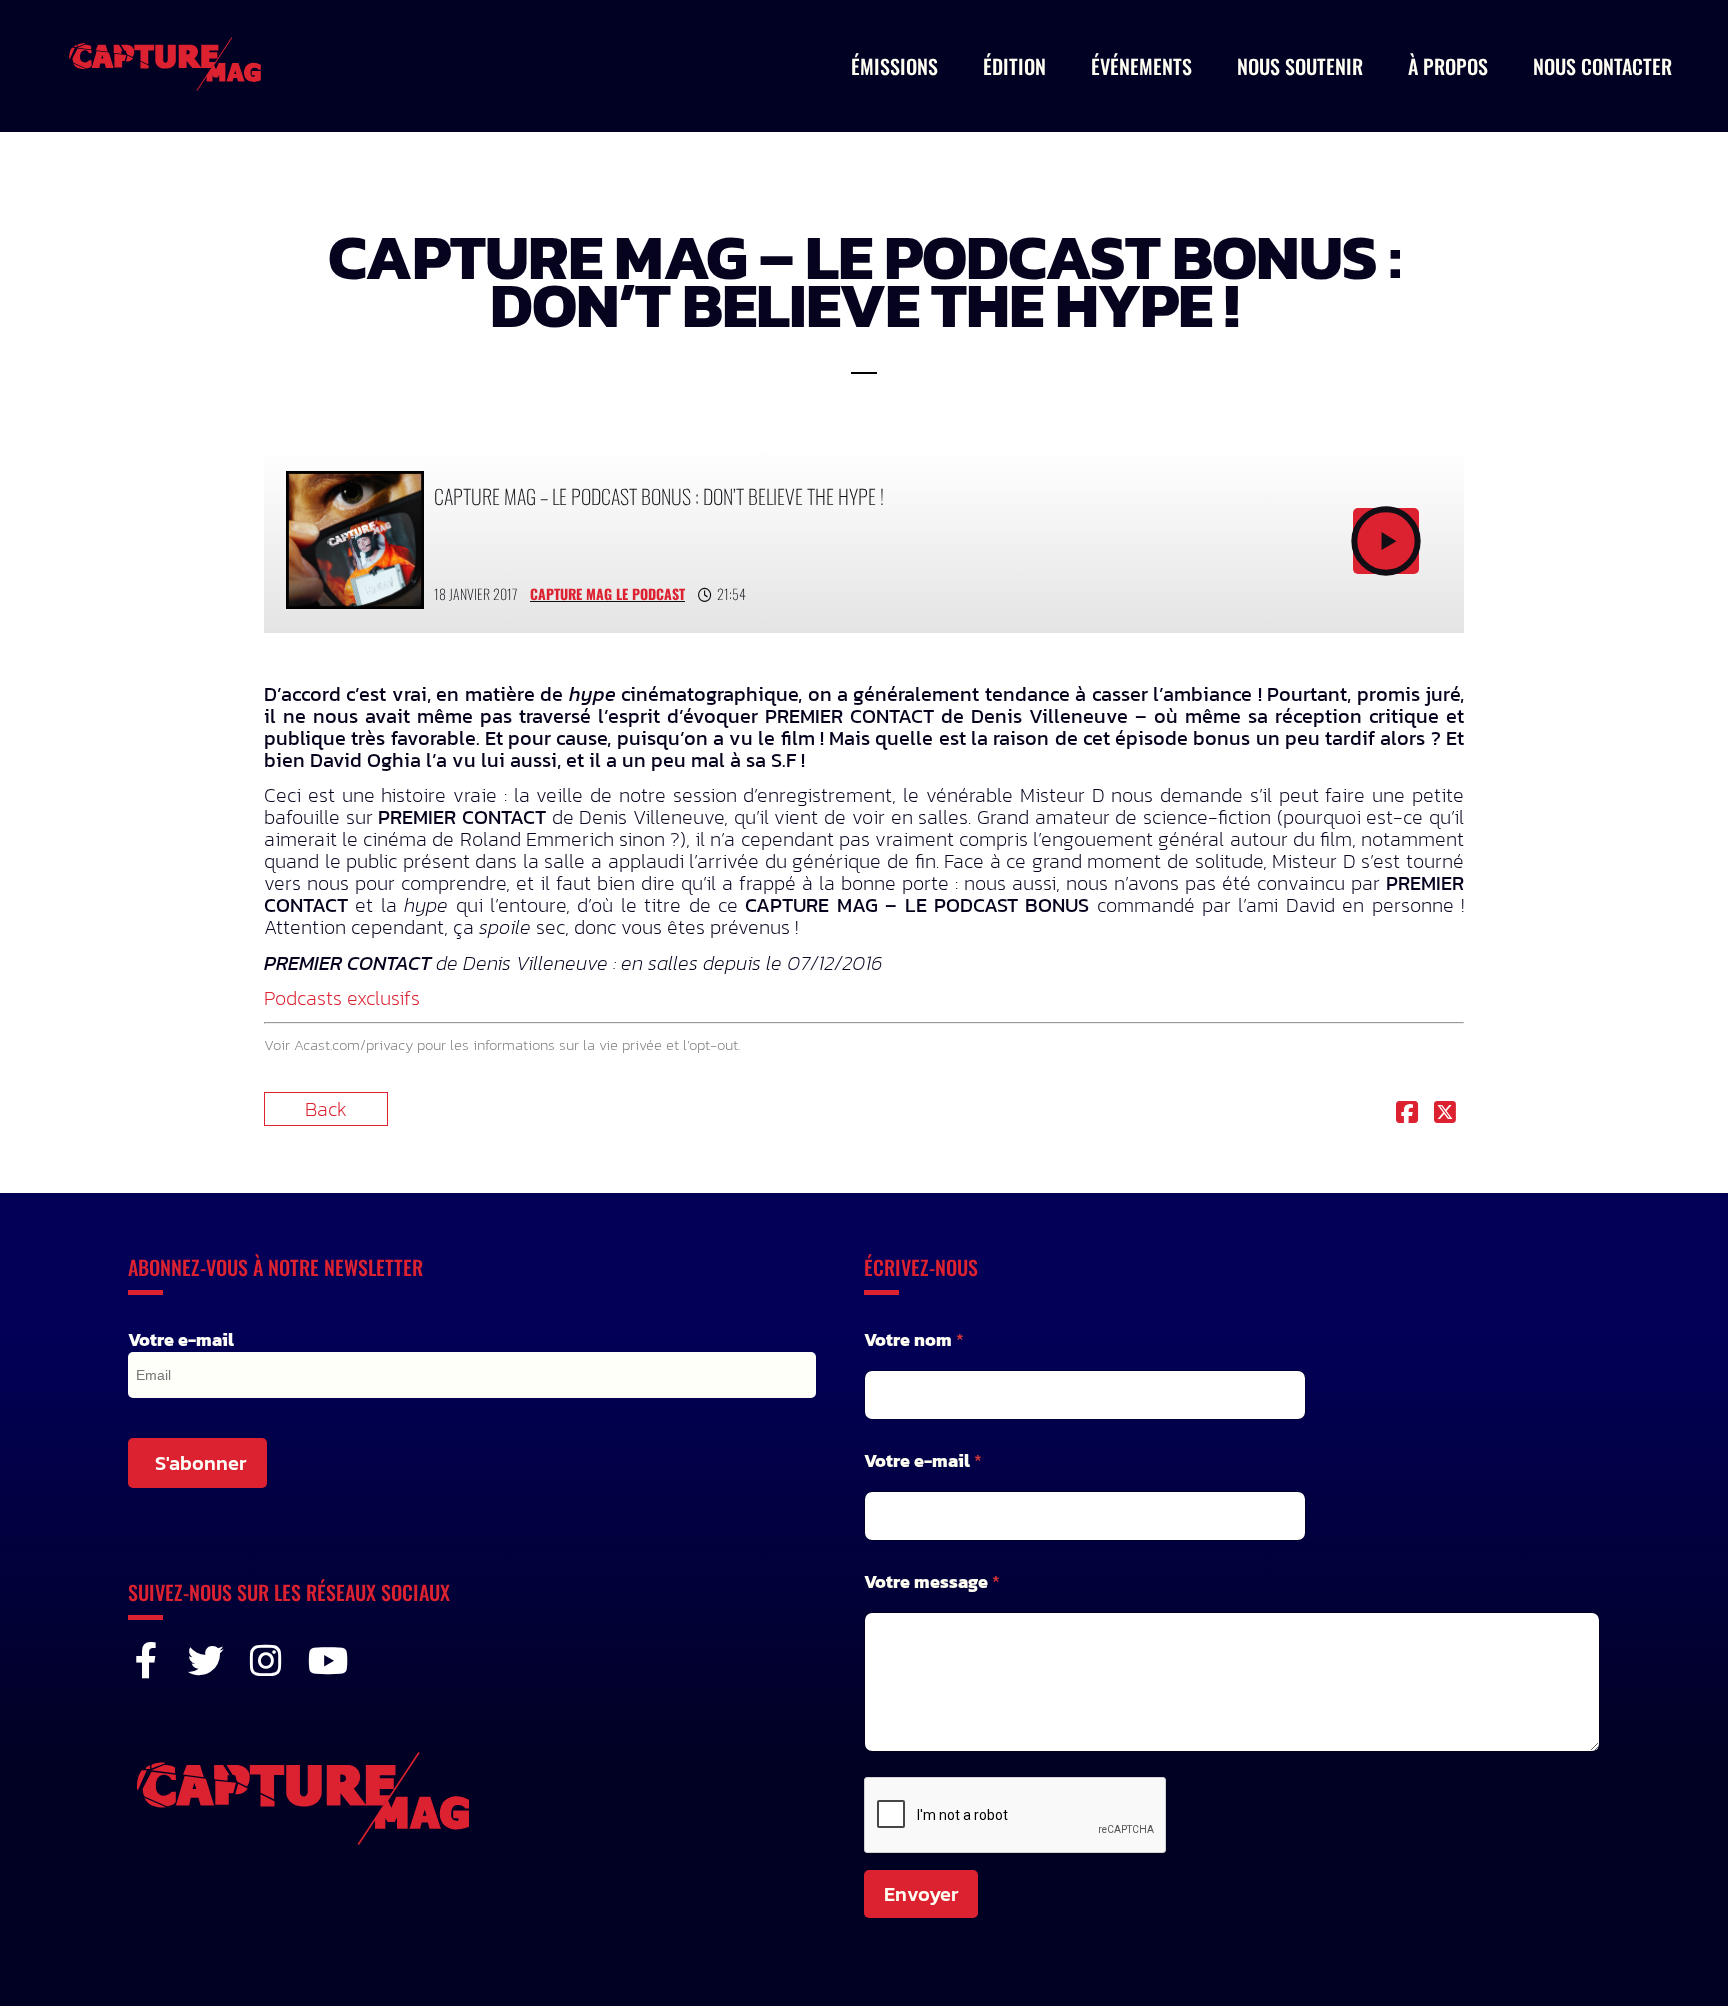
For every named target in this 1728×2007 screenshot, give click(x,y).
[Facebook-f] (146, 1661)
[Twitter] (206, 1661)
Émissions (894, 66)
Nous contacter (1602, 66)
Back (326, 1109)
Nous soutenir (1300, 66)
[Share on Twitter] (1445, 1114)
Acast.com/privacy (353, 1044)
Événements (1141, 66)
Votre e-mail (181, 1340)
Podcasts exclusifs (342, 998)
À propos (1448, 66)
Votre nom (914, 1339)
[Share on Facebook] (1407, 1114)
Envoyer (921, 1894)
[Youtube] (326, 1661)
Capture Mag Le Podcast (607, 593)
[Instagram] (266, 1661)
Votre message (932, 1581)
